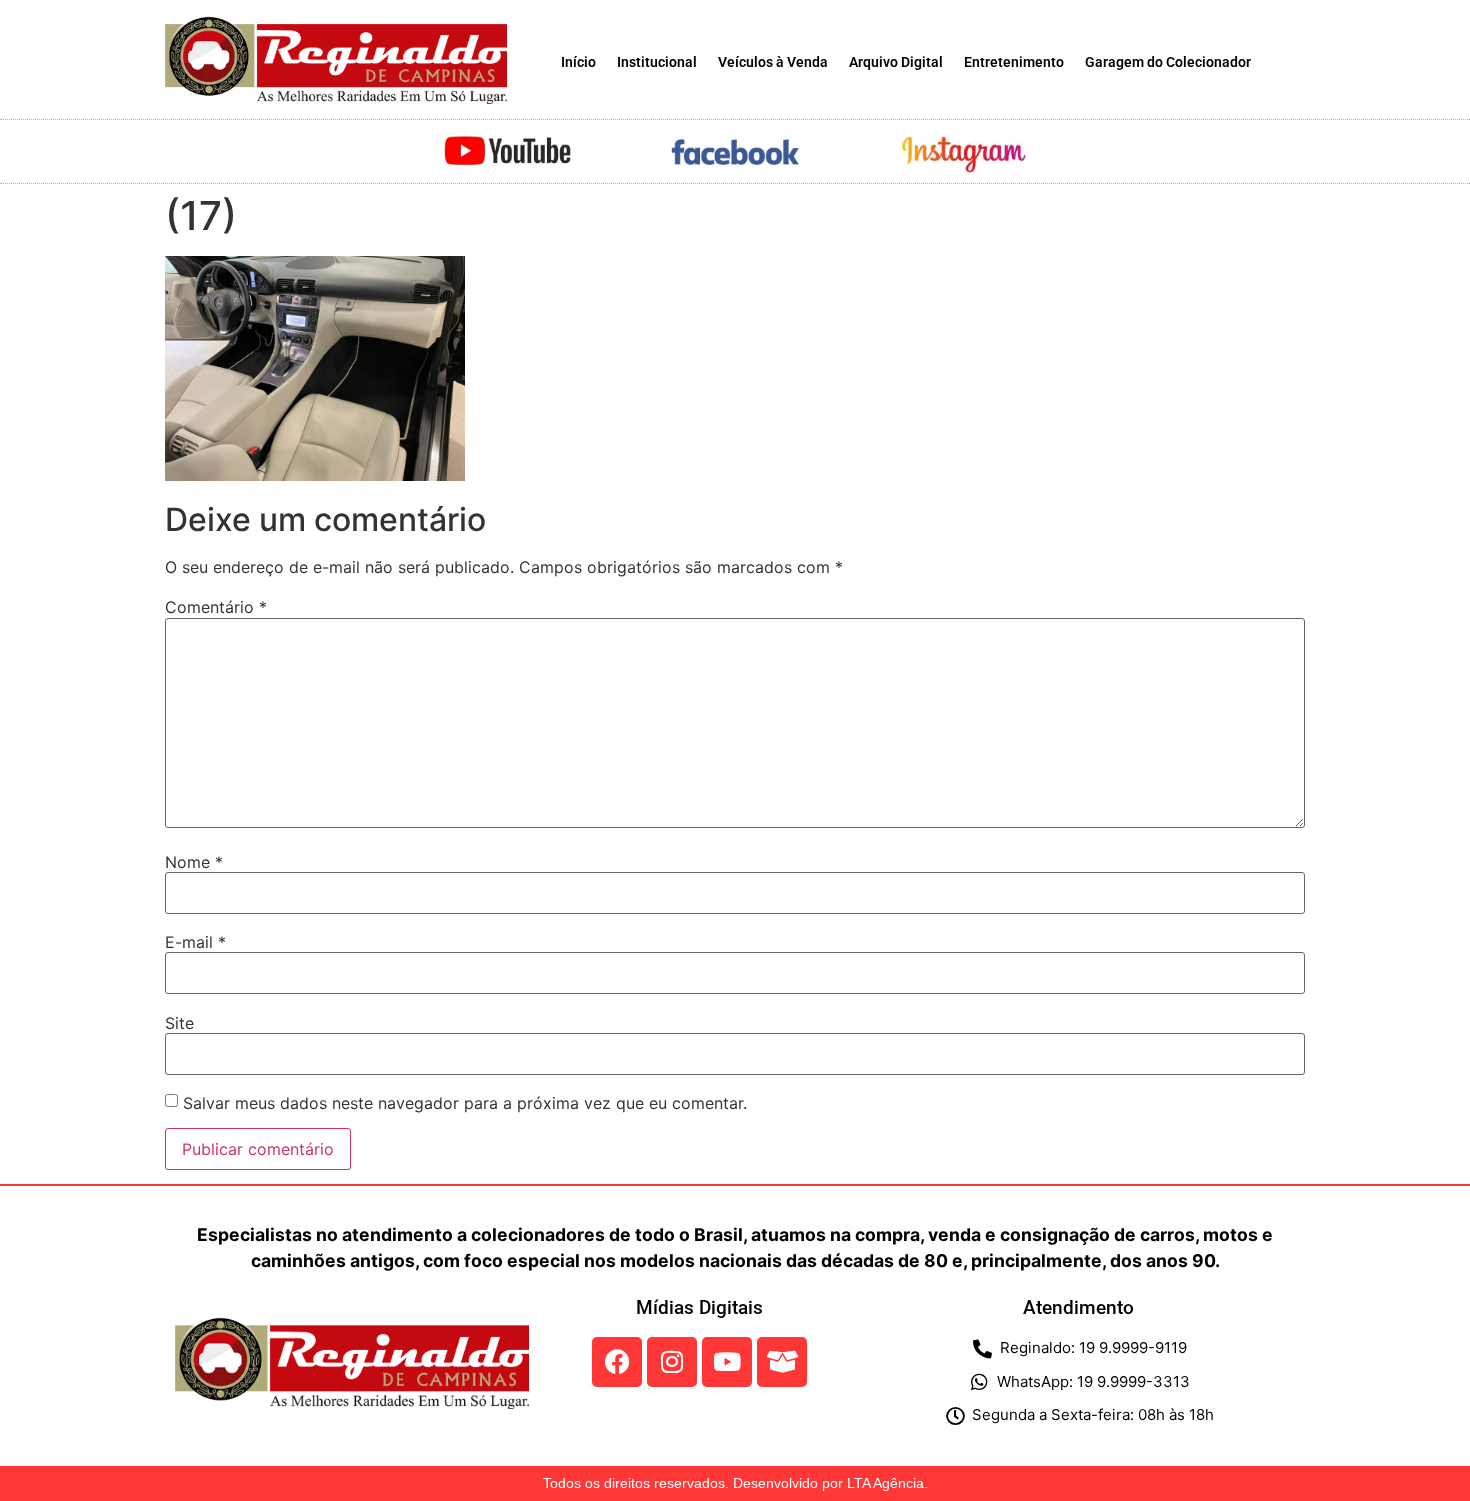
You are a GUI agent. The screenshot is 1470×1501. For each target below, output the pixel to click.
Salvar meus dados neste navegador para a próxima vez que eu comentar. (465, 1103)
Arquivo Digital (896, 62)
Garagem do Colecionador (1168, 62)
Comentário (216, 607)
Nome (194, 862)
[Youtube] (727, 1362)
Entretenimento (1014, 62)
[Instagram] (672, 1362)
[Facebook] (617, 1362)
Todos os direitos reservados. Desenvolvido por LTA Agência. (735, 1483)
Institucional (657, 62)
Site (179, 1023)
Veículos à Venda (773, 62)
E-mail (195, 942)
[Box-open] (782, 1362)
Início (578, 62)
